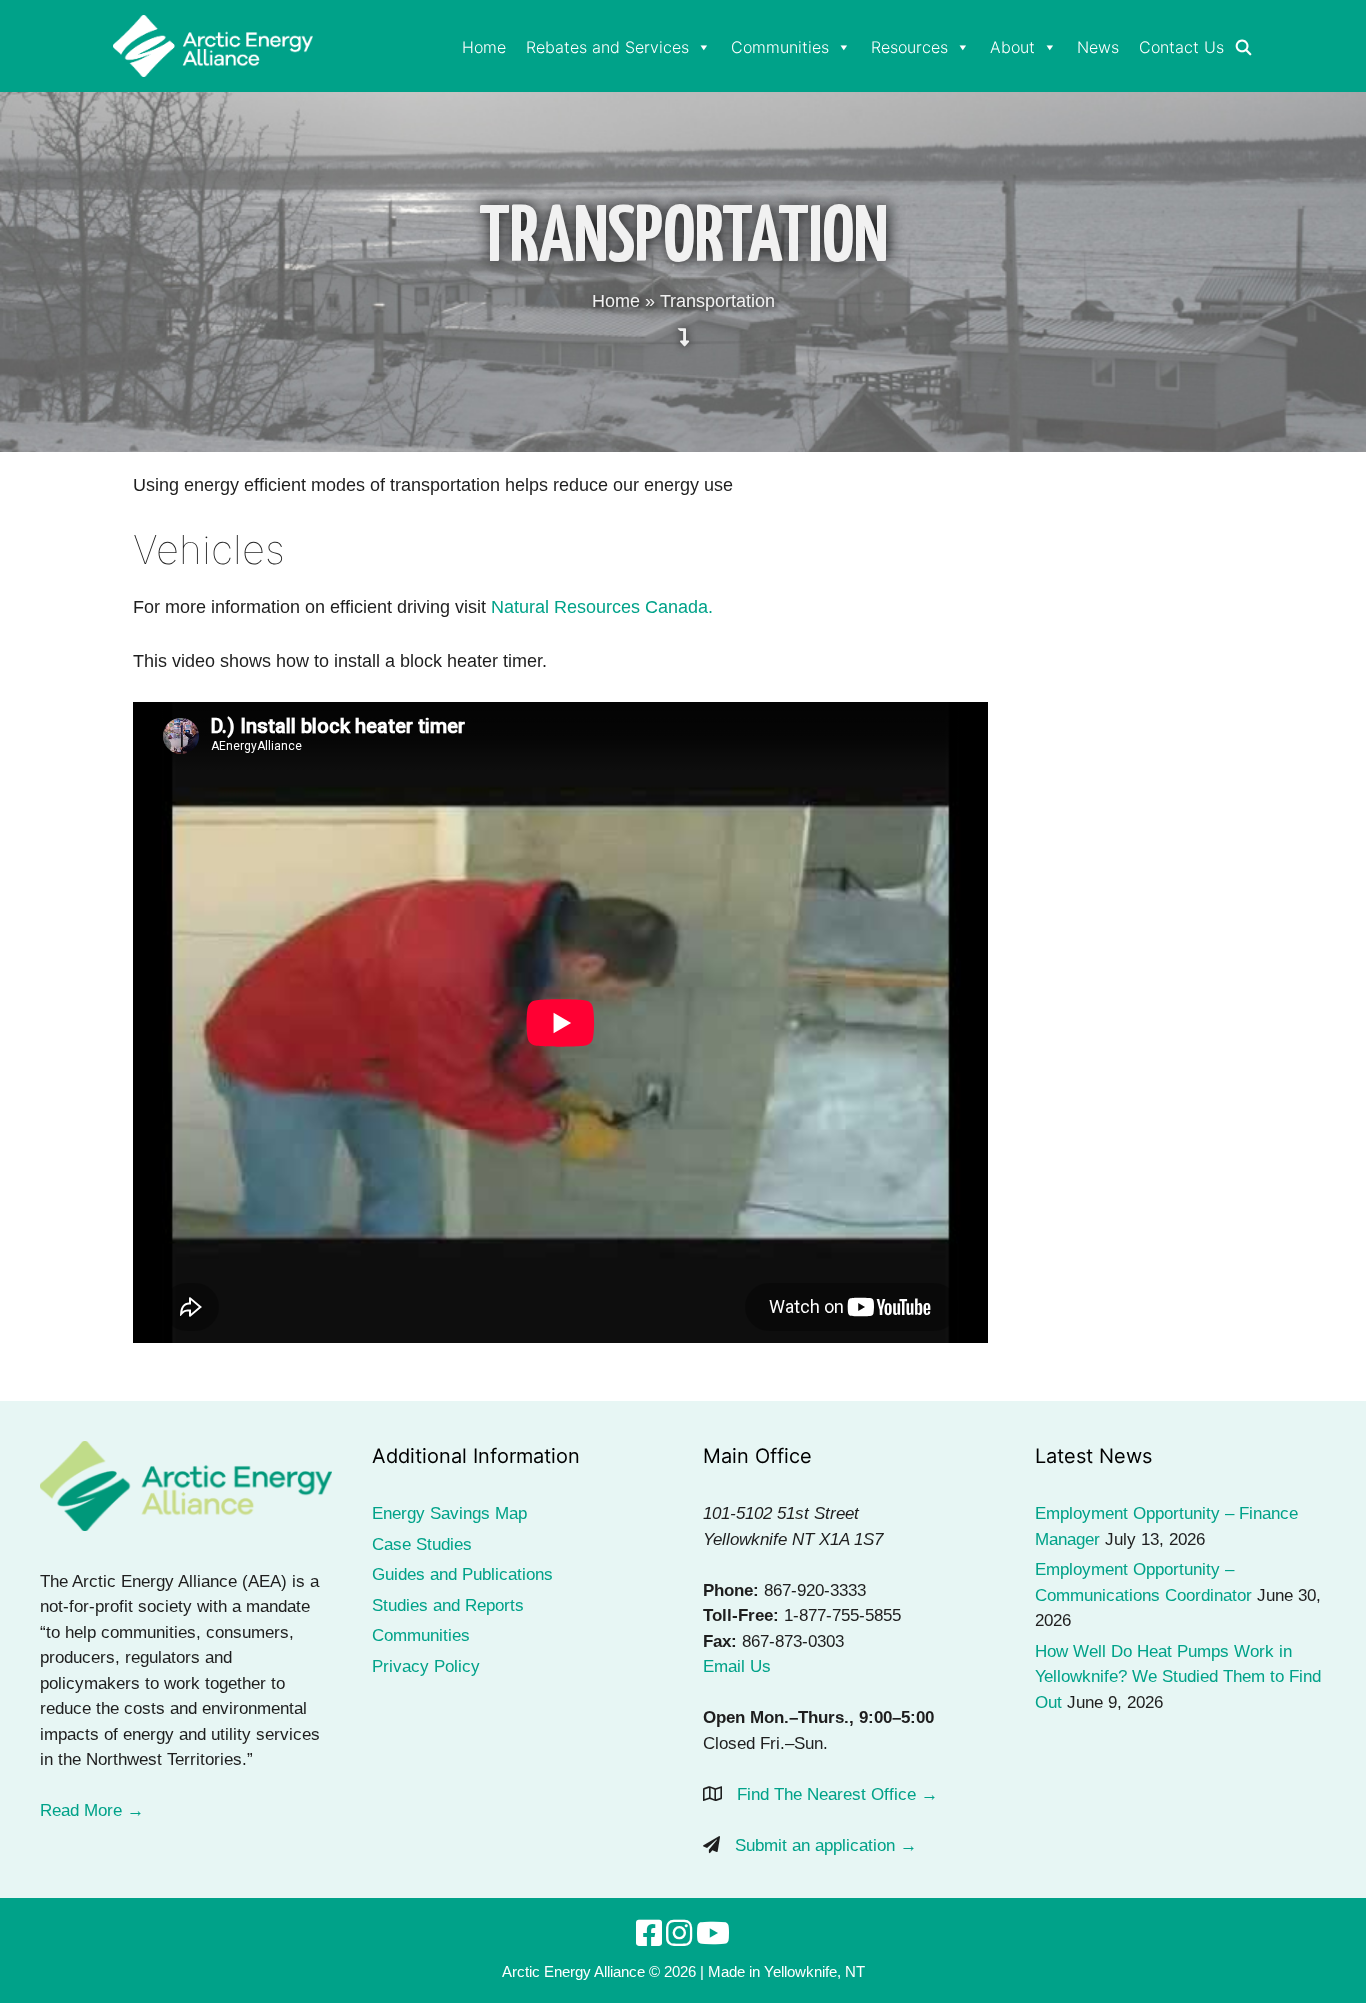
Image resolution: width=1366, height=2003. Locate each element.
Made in (734, 1971)
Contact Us (1181, 47)
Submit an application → (826, 1845)
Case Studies (422, 1544)
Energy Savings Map (449, 1513)
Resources (909, 47)
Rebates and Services (607, 47)
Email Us (737, 1666)
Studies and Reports (448, 1605)
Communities (780, 47)
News (1098, 47)
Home (484, 47)
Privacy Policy (426, 1666)
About (1012, 47)
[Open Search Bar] (1243, 48)
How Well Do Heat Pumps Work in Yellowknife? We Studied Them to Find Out (1178, 1677)
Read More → (92, 1810)
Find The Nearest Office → (837, 1794)
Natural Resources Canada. (599, 607)
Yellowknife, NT (814, 1971)
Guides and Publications (462, 1574)
